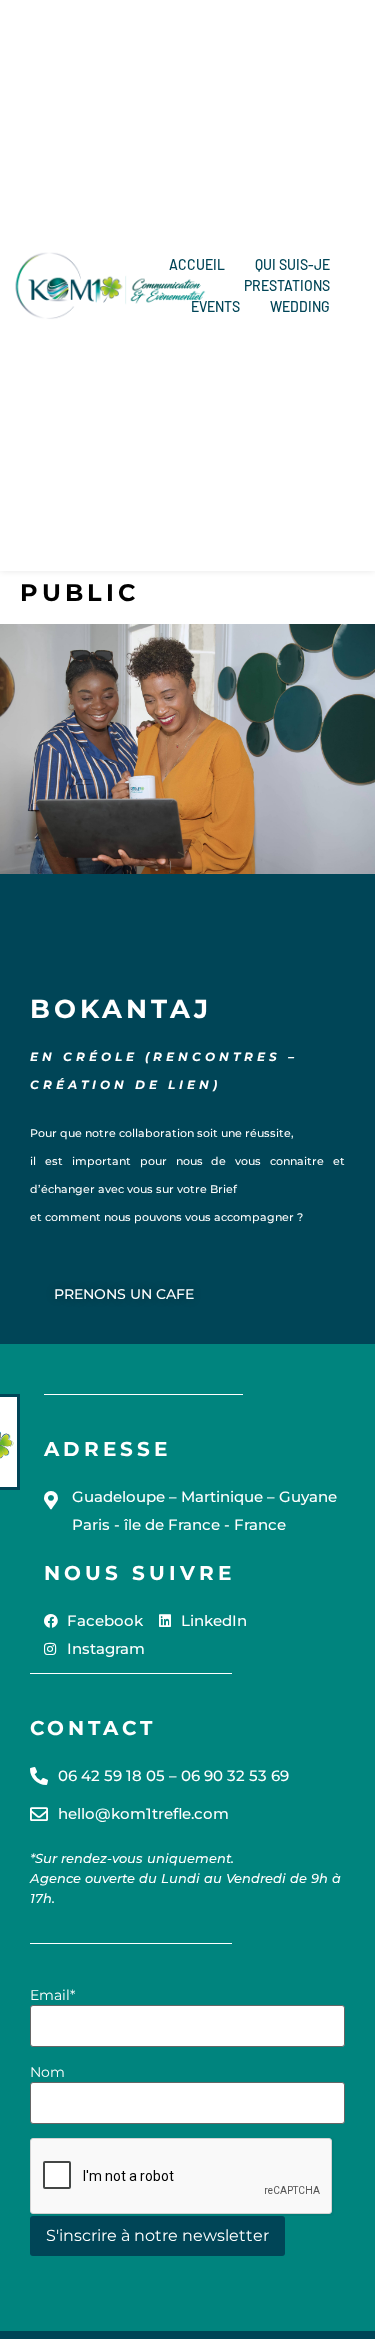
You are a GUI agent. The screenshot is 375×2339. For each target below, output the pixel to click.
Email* (52, 1995)
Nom (47, 2072)
